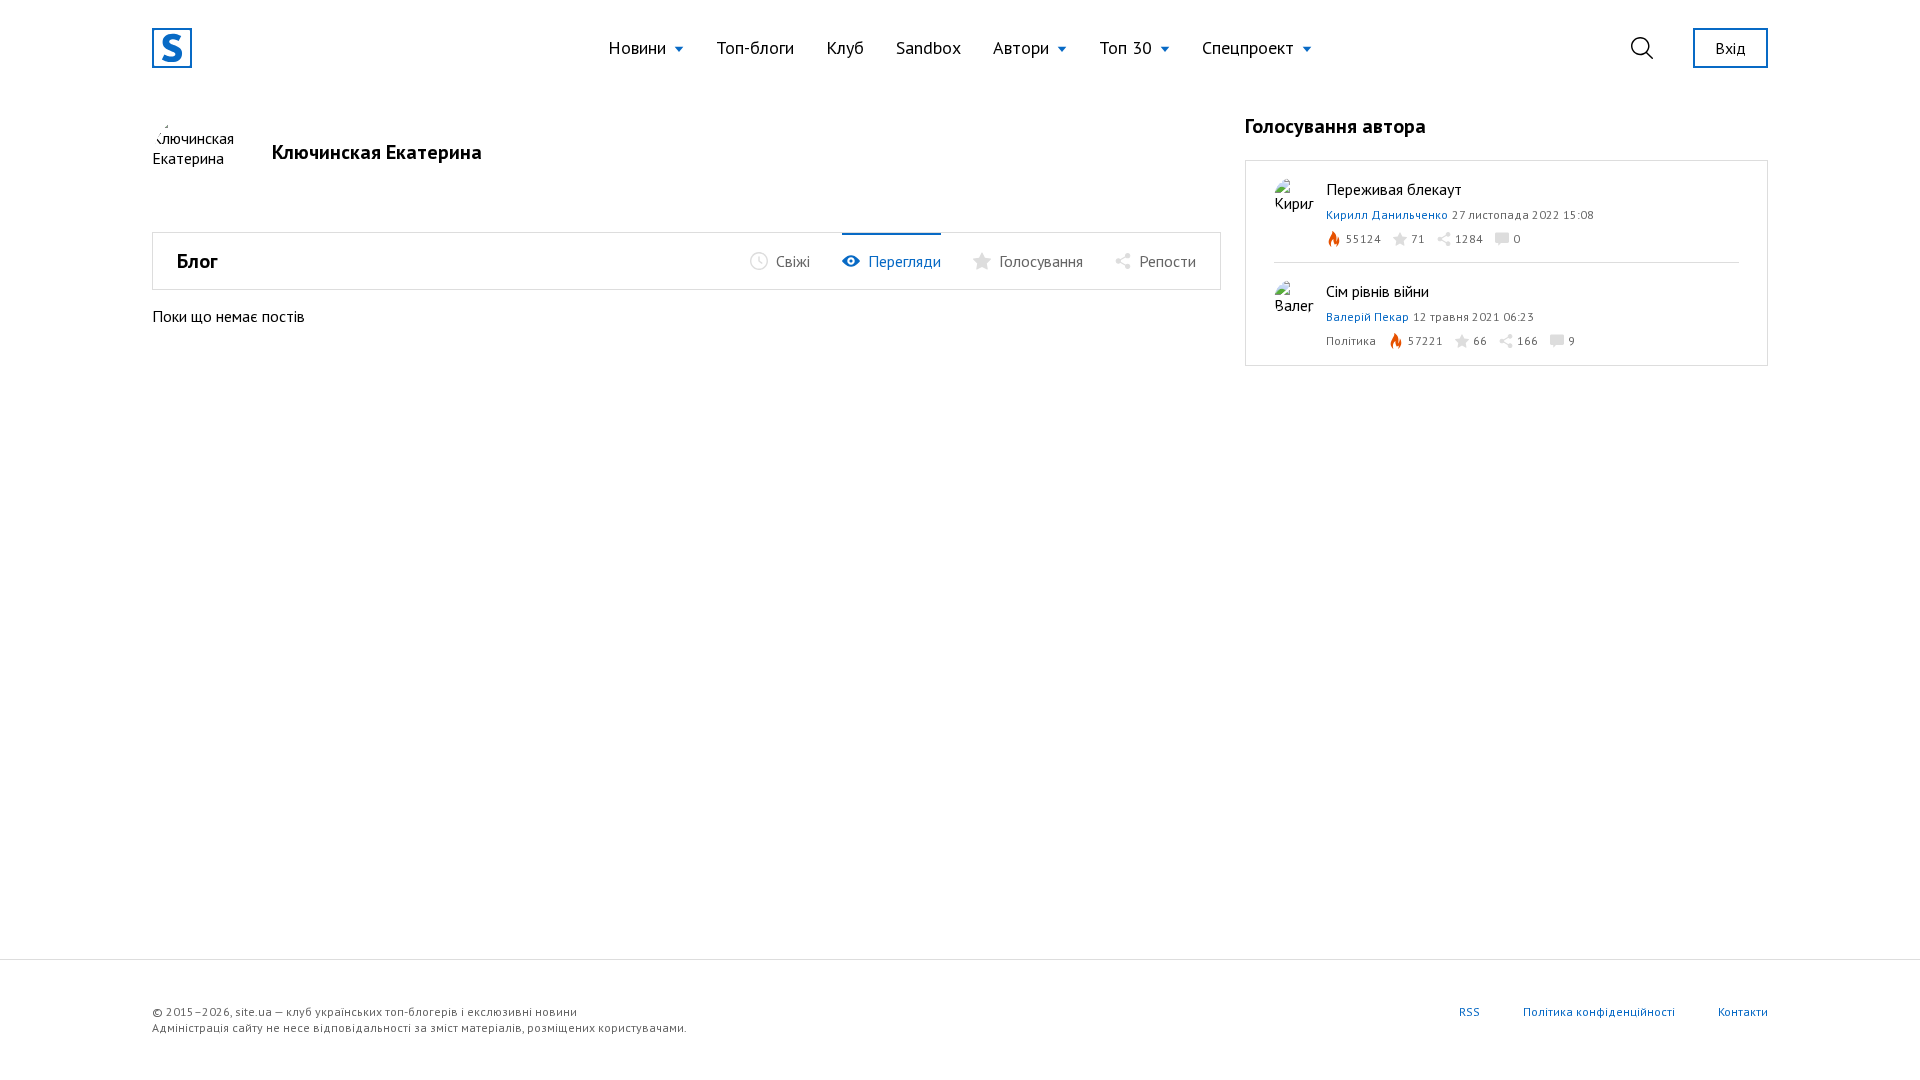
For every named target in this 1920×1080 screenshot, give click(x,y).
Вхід (1730, 48)
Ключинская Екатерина (377, 152)
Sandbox (928, 47)
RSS (1469, 1011)
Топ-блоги (755, 47)
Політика (1351, 340)
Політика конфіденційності (1599, 1011)
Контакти (1743, 1011)
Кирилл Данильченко (1387, 214)
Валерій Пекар (1367, 316)
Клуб (845, 47)
